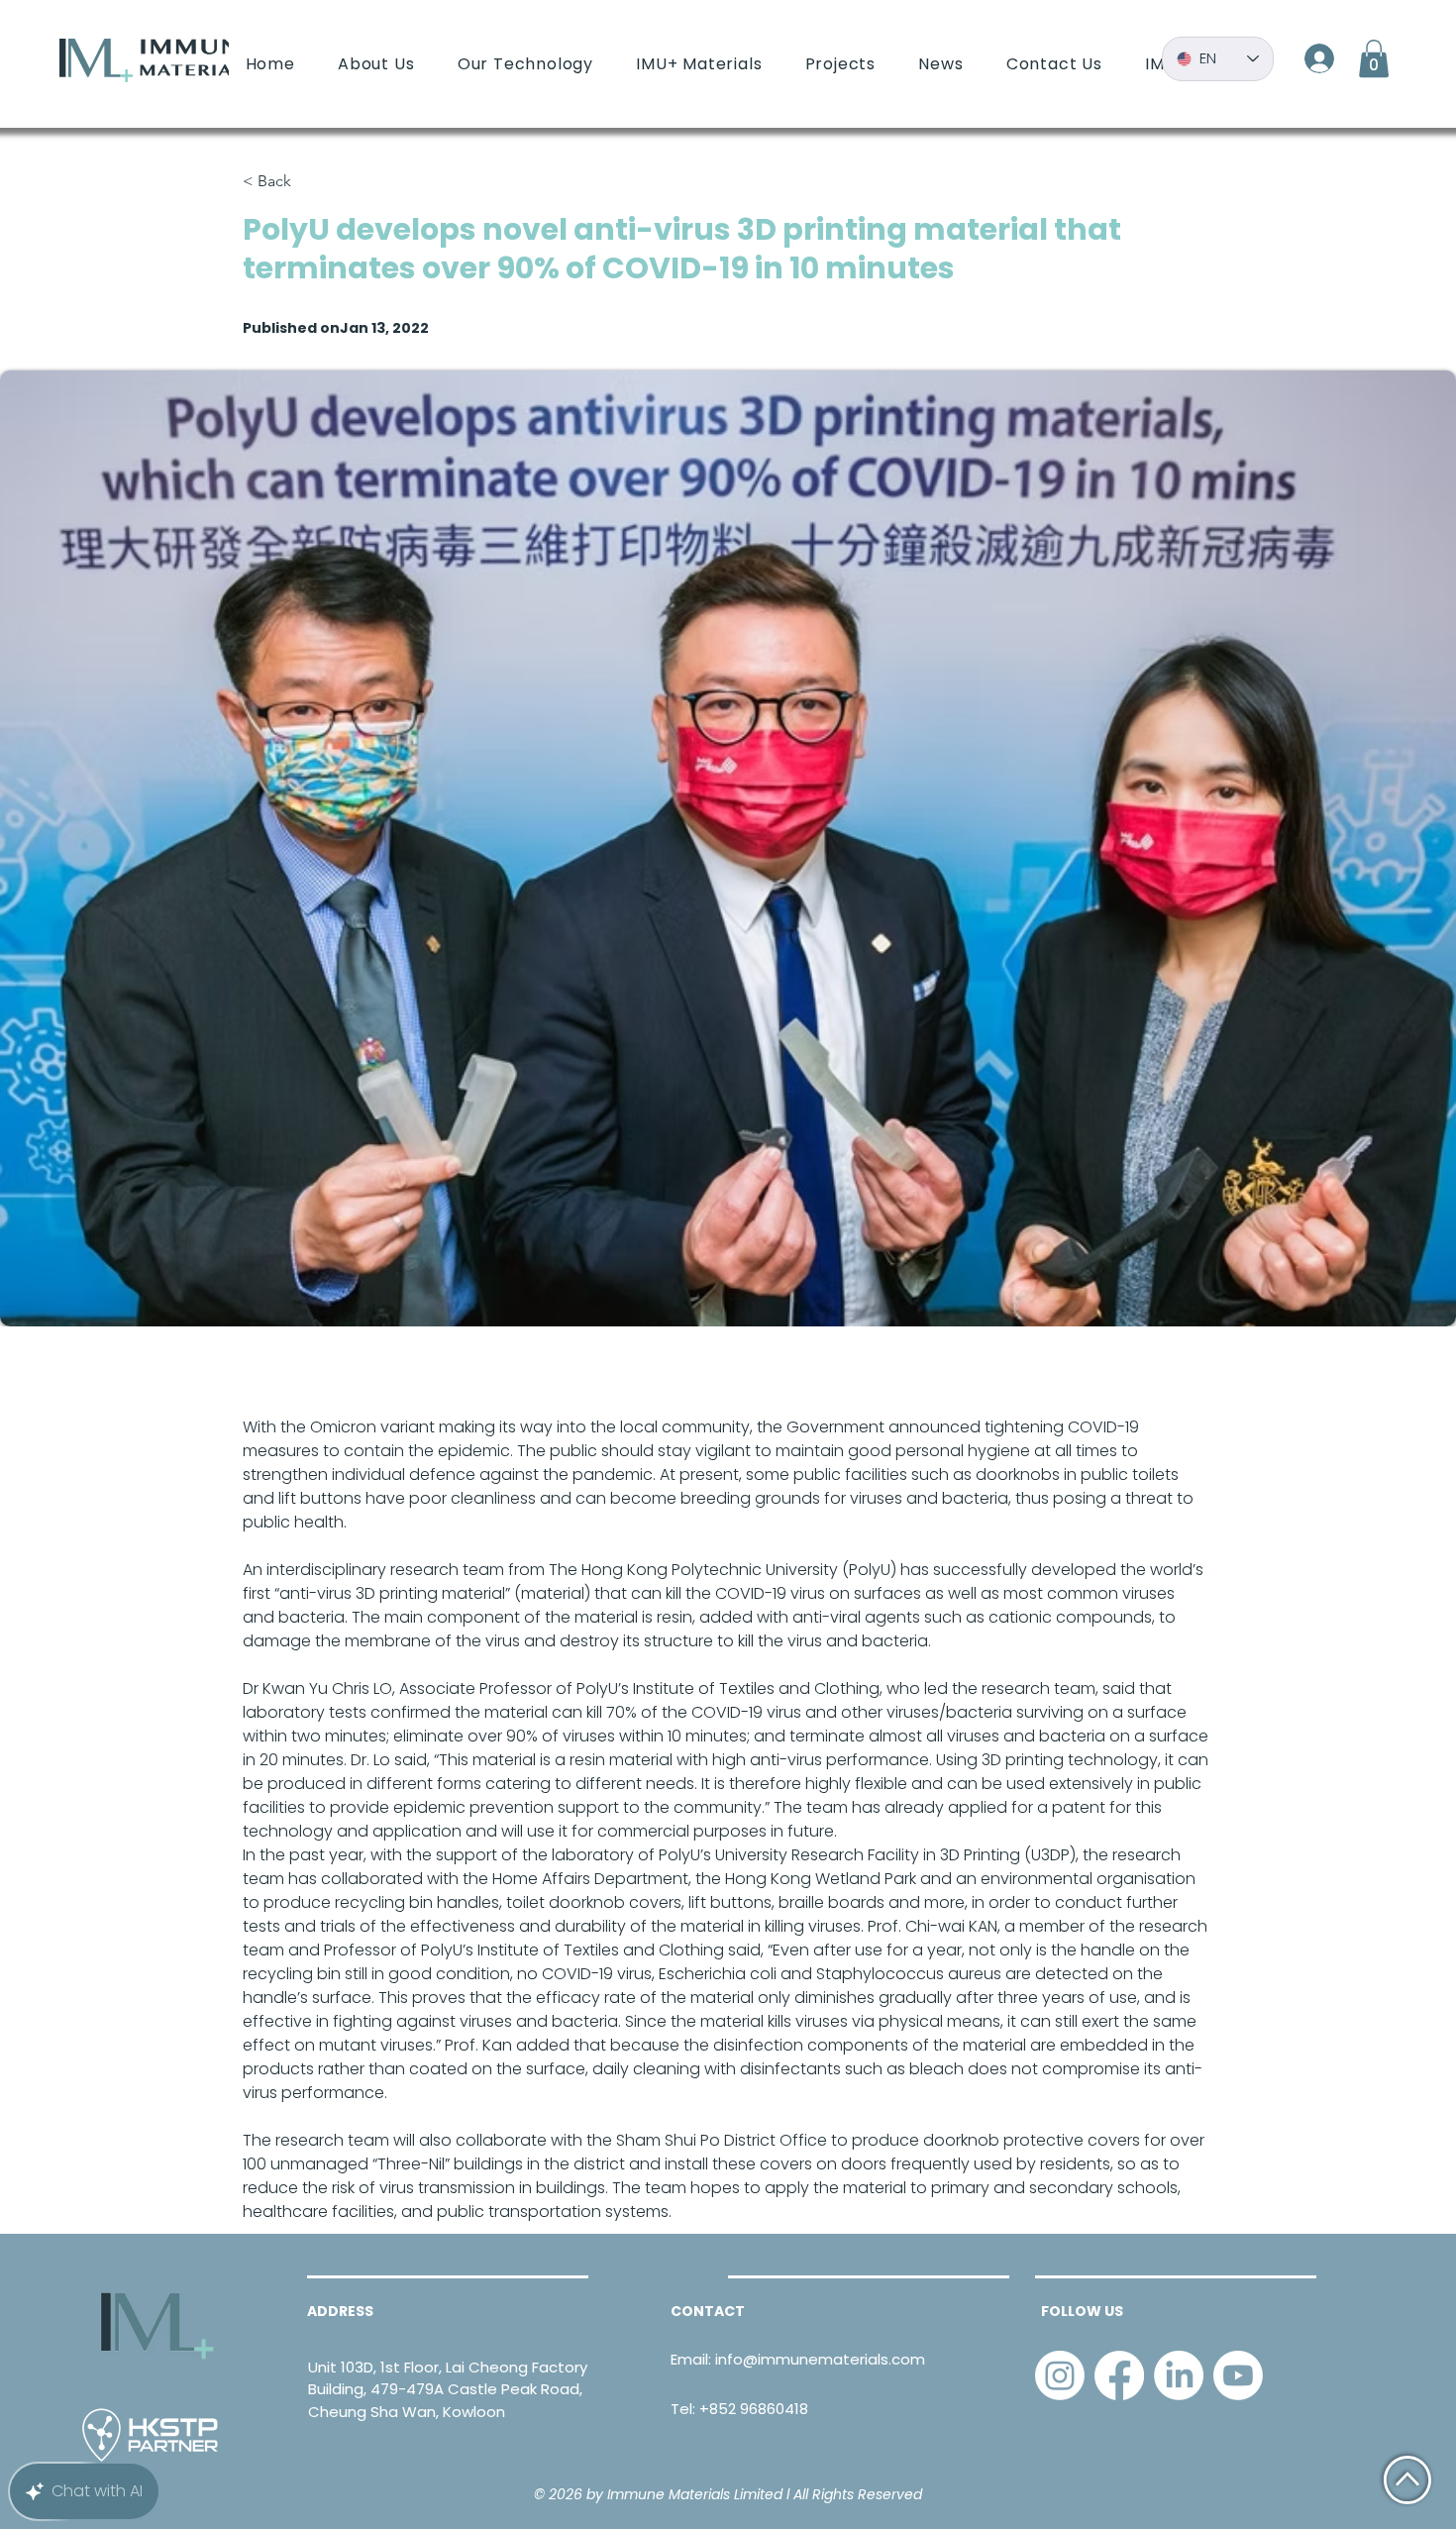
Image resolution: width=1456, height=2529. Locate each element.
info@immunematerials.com (820, 2359)
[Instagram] (1060, 2375)
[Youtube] (1238, 2375)
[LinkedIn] (1179, 2375)
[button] (1374, 58)
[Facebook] (1119, 2375)
